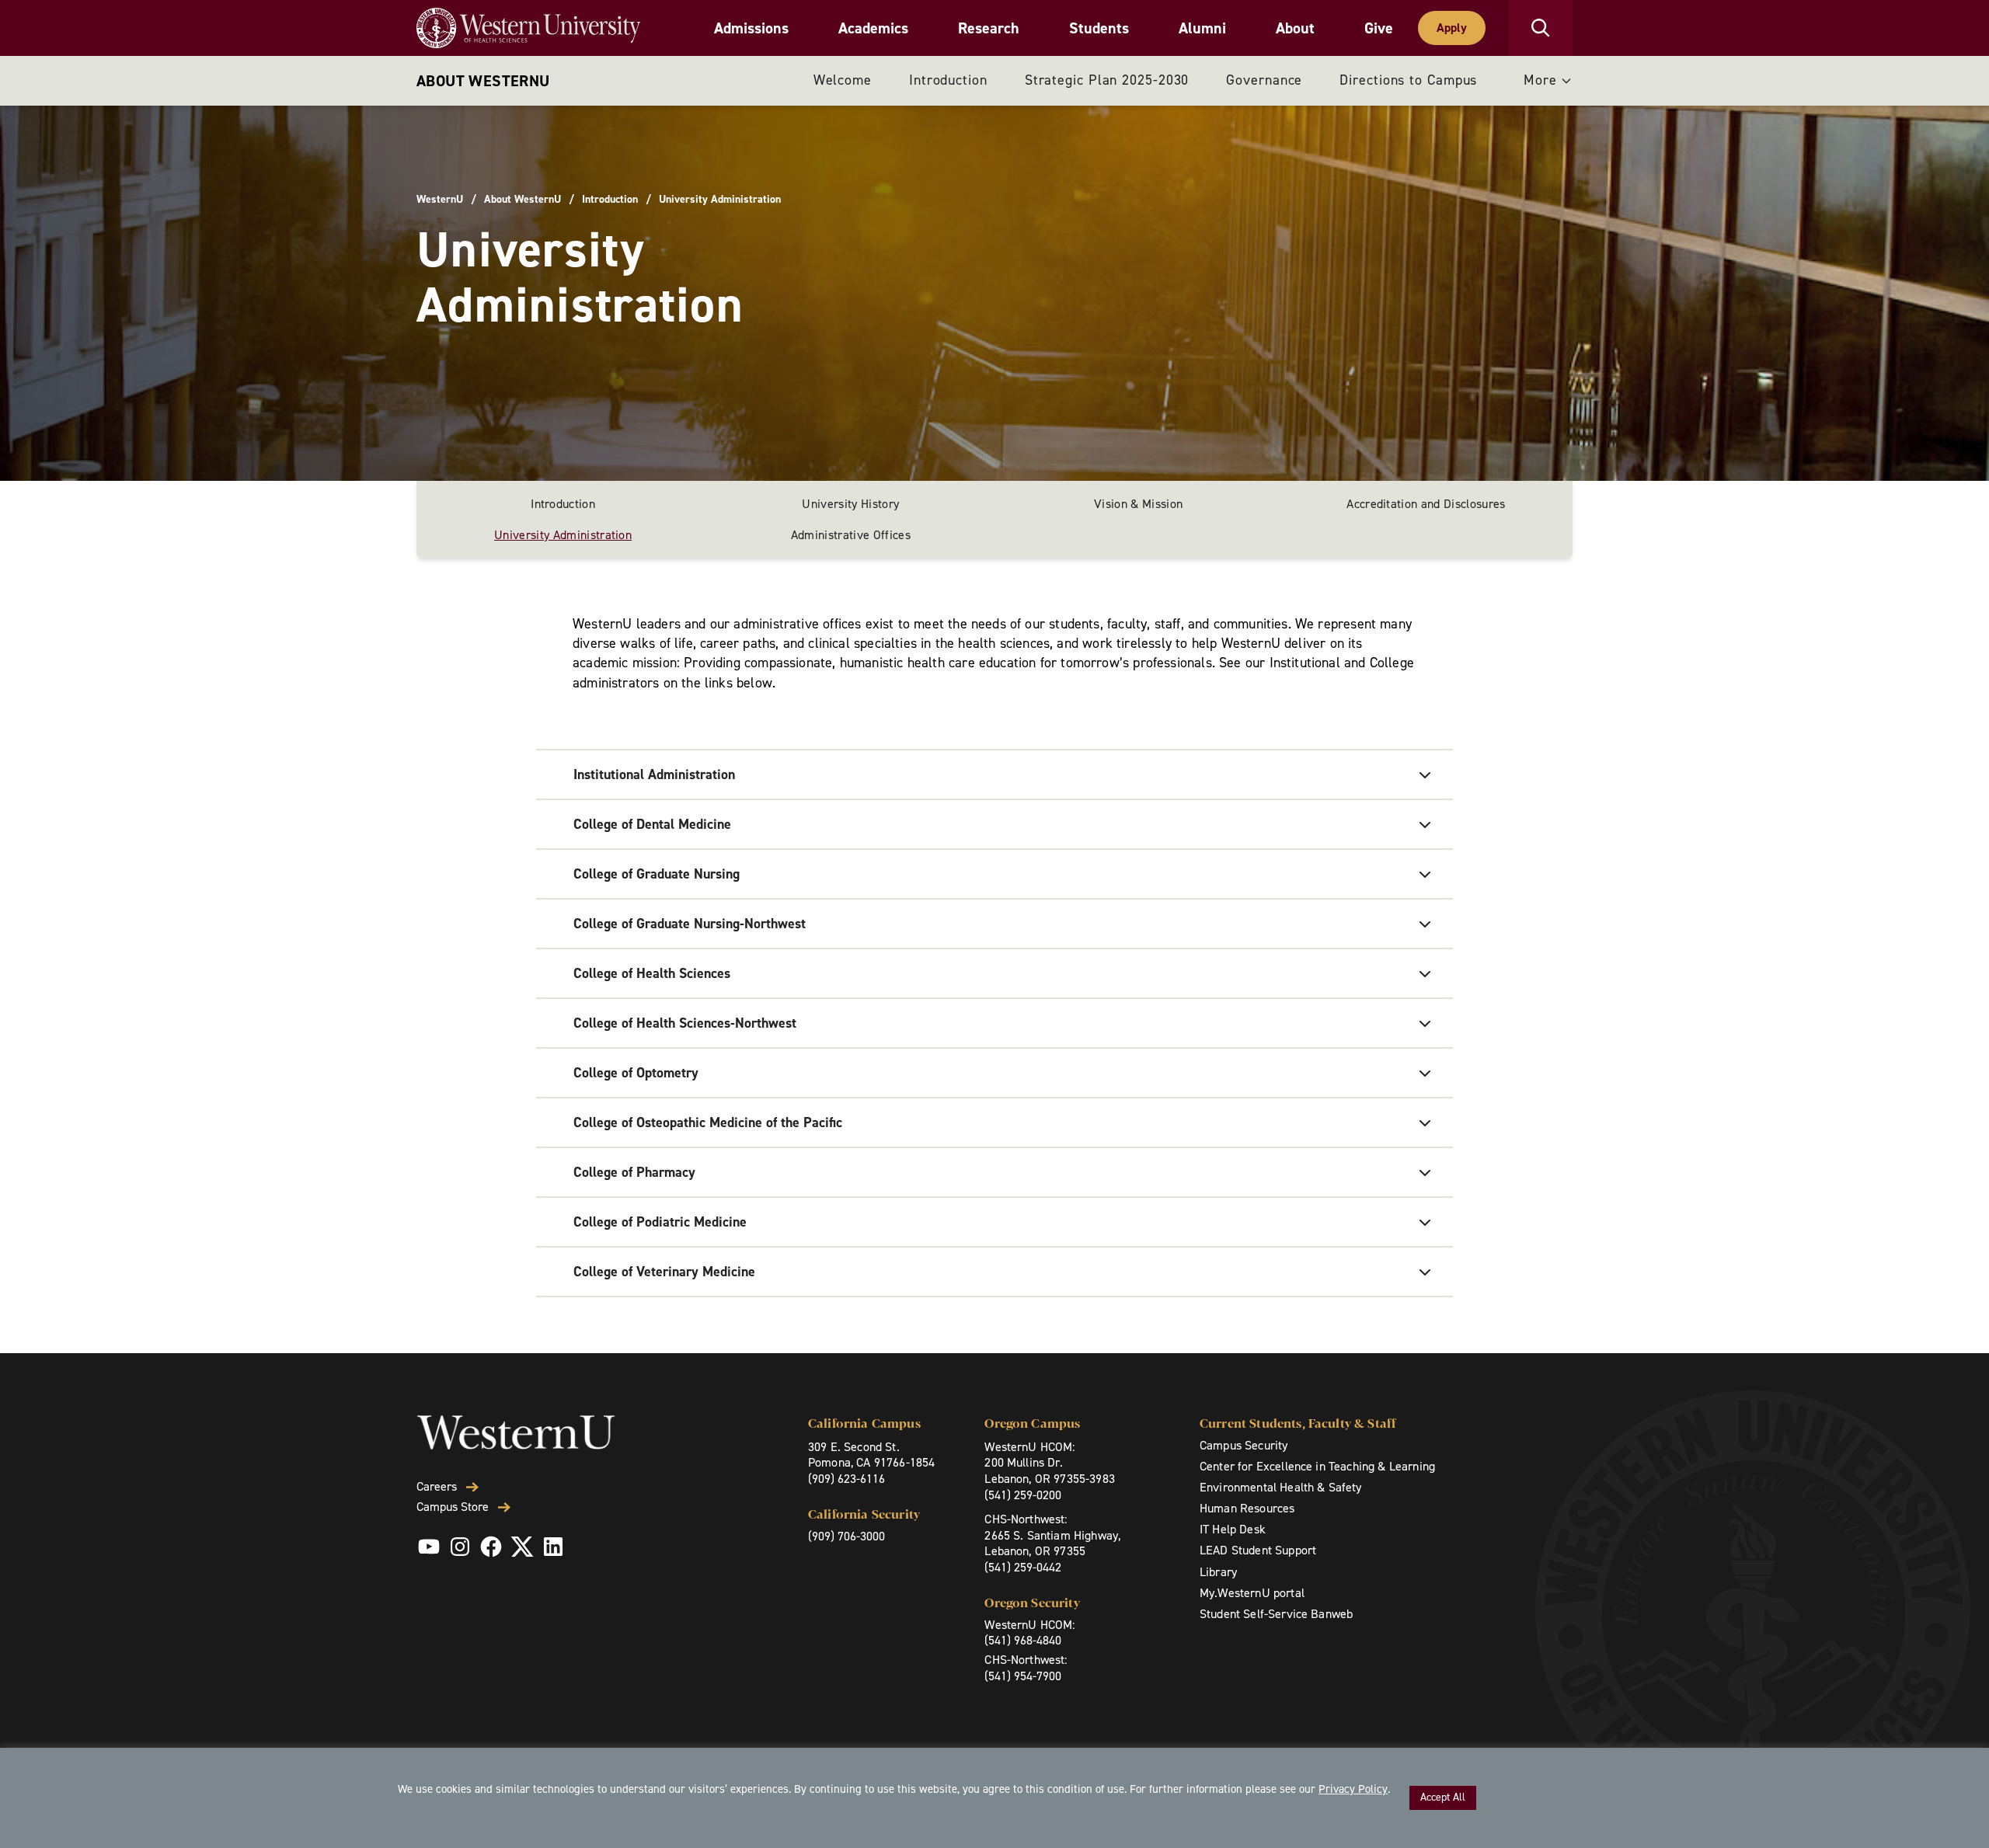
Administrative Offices (851, 535)
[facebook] (491, 1547)
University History (850, 504)
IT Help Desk (1233, 1529)
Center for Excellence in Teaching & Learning (1317, 1466)
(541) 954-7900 (1023, 1676)
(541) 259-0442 (1023, 1567)
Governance (1264, 80)
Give (1379, 28)
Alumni (1202, 28)
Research (989, 28)
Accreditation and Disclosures (1426, 504)
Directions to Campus (1408, 80)
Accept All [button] (1443, 1797)
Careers (437, 1487)
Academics (873, 28)
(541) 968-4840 (1023, 1640)
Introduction (948, 80)
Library (1218, 1572)
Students (1099, 28)
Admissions (751, 28)
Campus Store (453, 1507)
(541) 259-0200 (1023, 1495)
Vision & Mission (1138, 504)
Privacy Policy (1353, 1789)
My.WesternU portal (1252, 1593)
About (1295, 28)
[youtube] (429, 1547)
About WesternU (483, 81)
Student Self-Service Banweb (1276, 1614)
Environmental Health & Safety (1281, 1487)
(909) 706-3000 (846, 1536)
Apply (1452, 28)
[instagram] (460, 1547)
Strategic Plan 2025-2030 (1107, 80)
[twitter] (522, 1547)
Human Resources (1247, 1508)
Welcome (843, 80)
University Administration (563, 535)
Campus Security (1244, 1445)
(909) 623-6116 (846, 1479)
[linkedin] (553, 1547)
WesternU (440, 200)
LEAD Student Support (1258, 1550)
